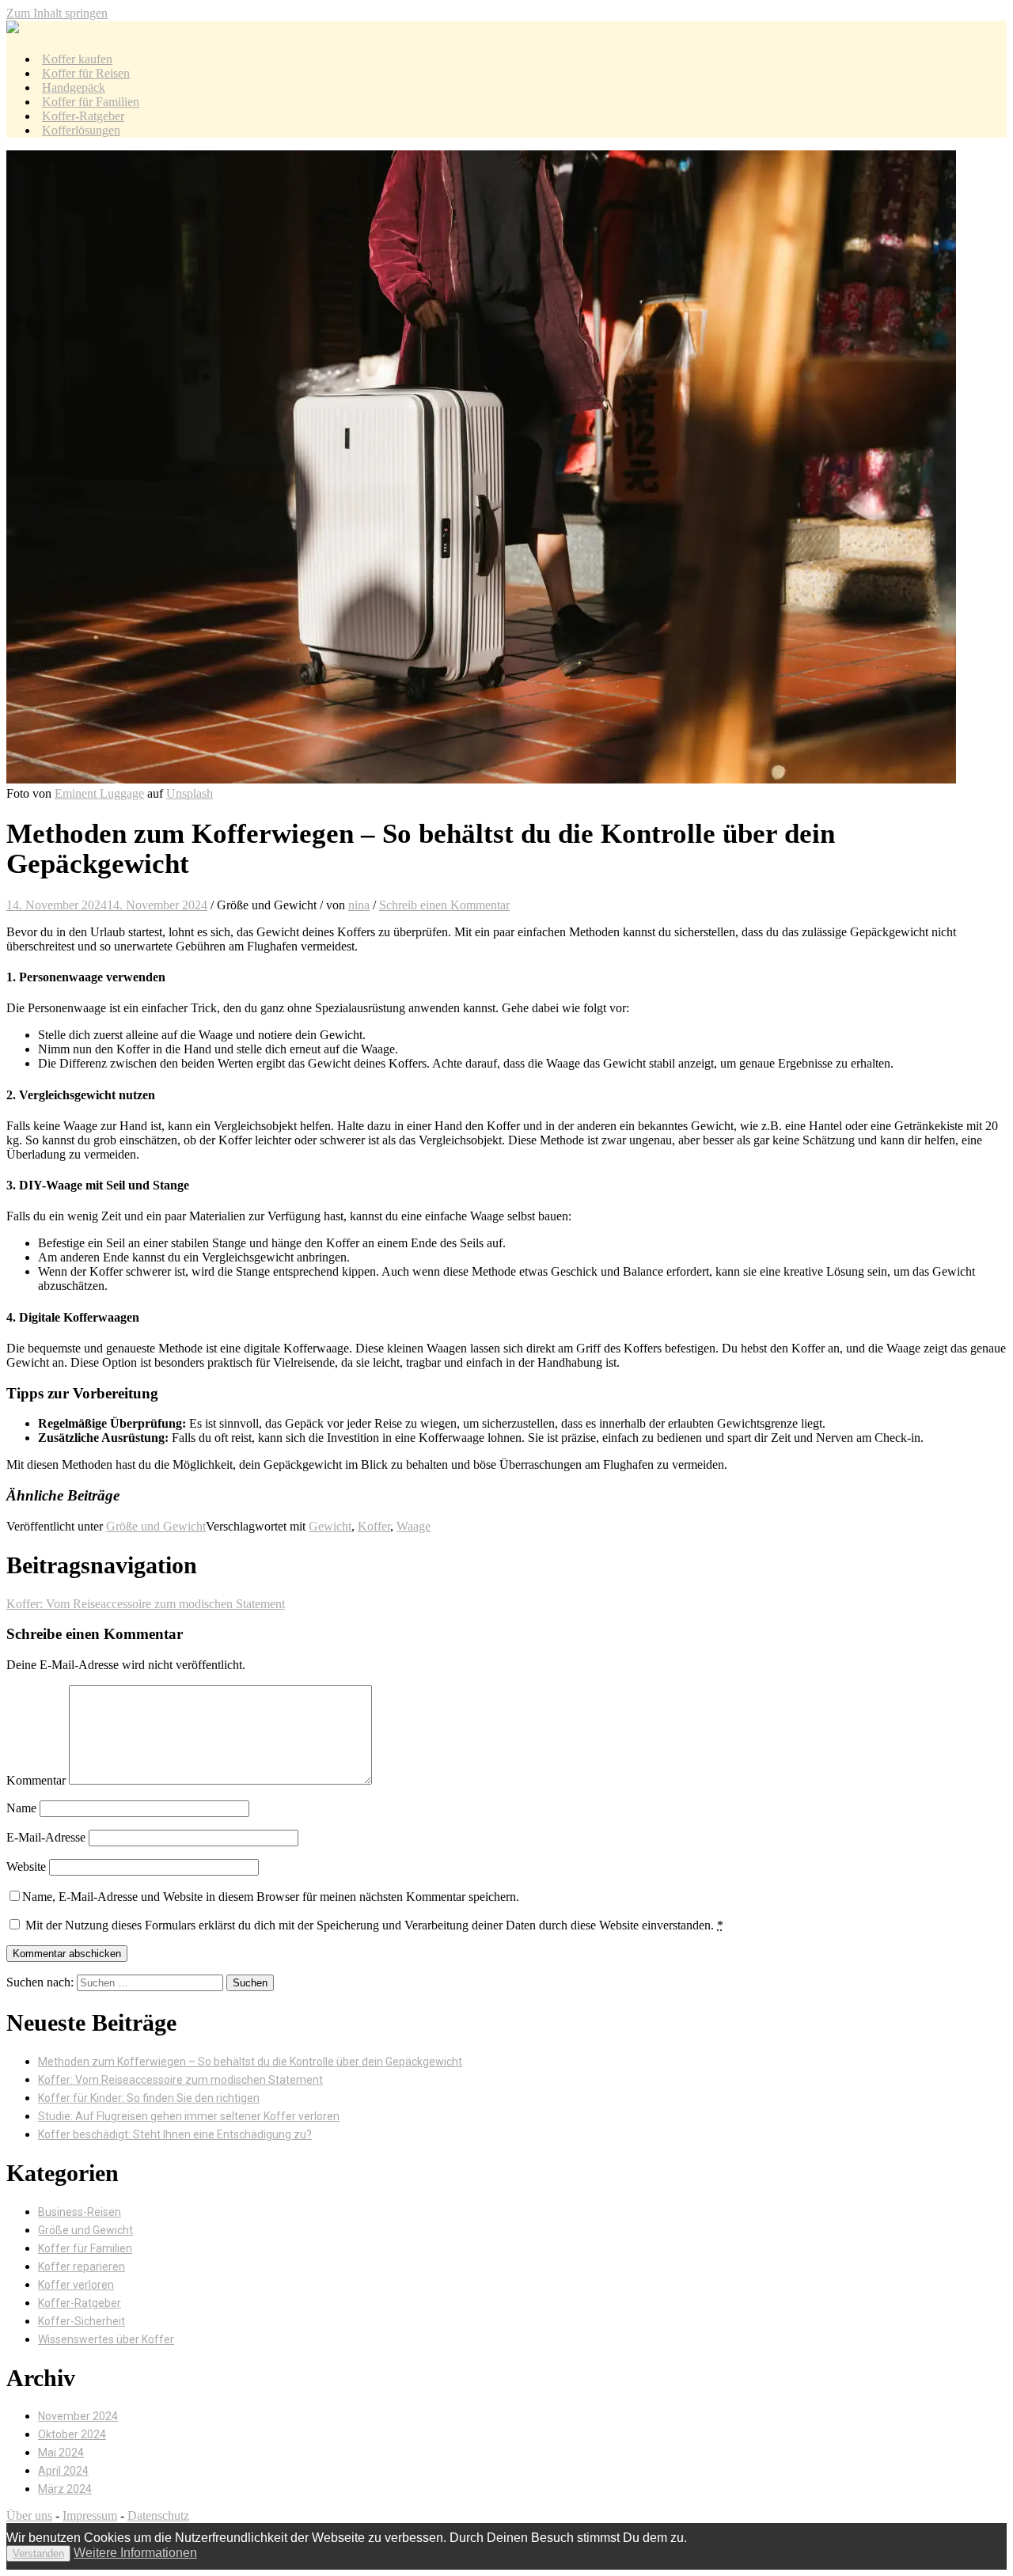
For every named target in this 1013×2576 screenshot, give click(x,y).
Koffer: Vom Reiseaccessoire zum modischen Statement (146, 1604)
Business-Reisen (80, 2212)
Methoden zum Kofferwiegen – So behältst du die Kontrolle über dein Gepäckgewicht (250, 2062)
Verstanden (38, 2553)
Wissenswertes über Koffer (106, 2339)
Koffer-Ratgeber (83, 116)
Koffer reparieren (82, 2267)
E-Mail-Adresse (46, 1837)
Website (26, 1867)
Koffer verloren (76, 2285)
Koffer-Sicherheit (82, 2321)
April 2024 (63, 2471)
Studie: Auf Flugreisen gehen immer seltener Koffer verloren (189, 2116)
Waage (414, 1526)
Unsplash (190, 793)
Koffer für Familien (91, 102)
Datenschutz (158, 2515)
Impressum (90, 2515)
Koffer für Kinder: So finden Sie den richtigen (149, 2098)
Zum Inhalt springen (57, 13)
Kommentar (36, 1780)
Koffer (374, 1526)
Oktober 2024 (72, 2434)
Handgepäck (74, 87)
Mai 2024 (61, 2453)
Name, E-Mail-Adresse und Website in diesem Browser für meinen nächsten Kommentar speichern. (271, 1897)
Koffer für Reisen (86, 73)
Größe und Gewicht (156, 1526)
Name (21, 1808)
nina (359, 905)
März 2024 (65, 2489)
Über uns (29, 2515)
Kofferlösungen (81, 130)
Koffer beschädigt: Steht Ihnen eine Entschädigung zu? (175, 2134)
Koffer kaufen (77, 59)
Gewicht (330, 1526)
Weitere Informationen (135, 2553)
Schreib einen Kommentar (444, 905)
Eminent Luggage (99, 793)
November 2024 (78, 2416)
